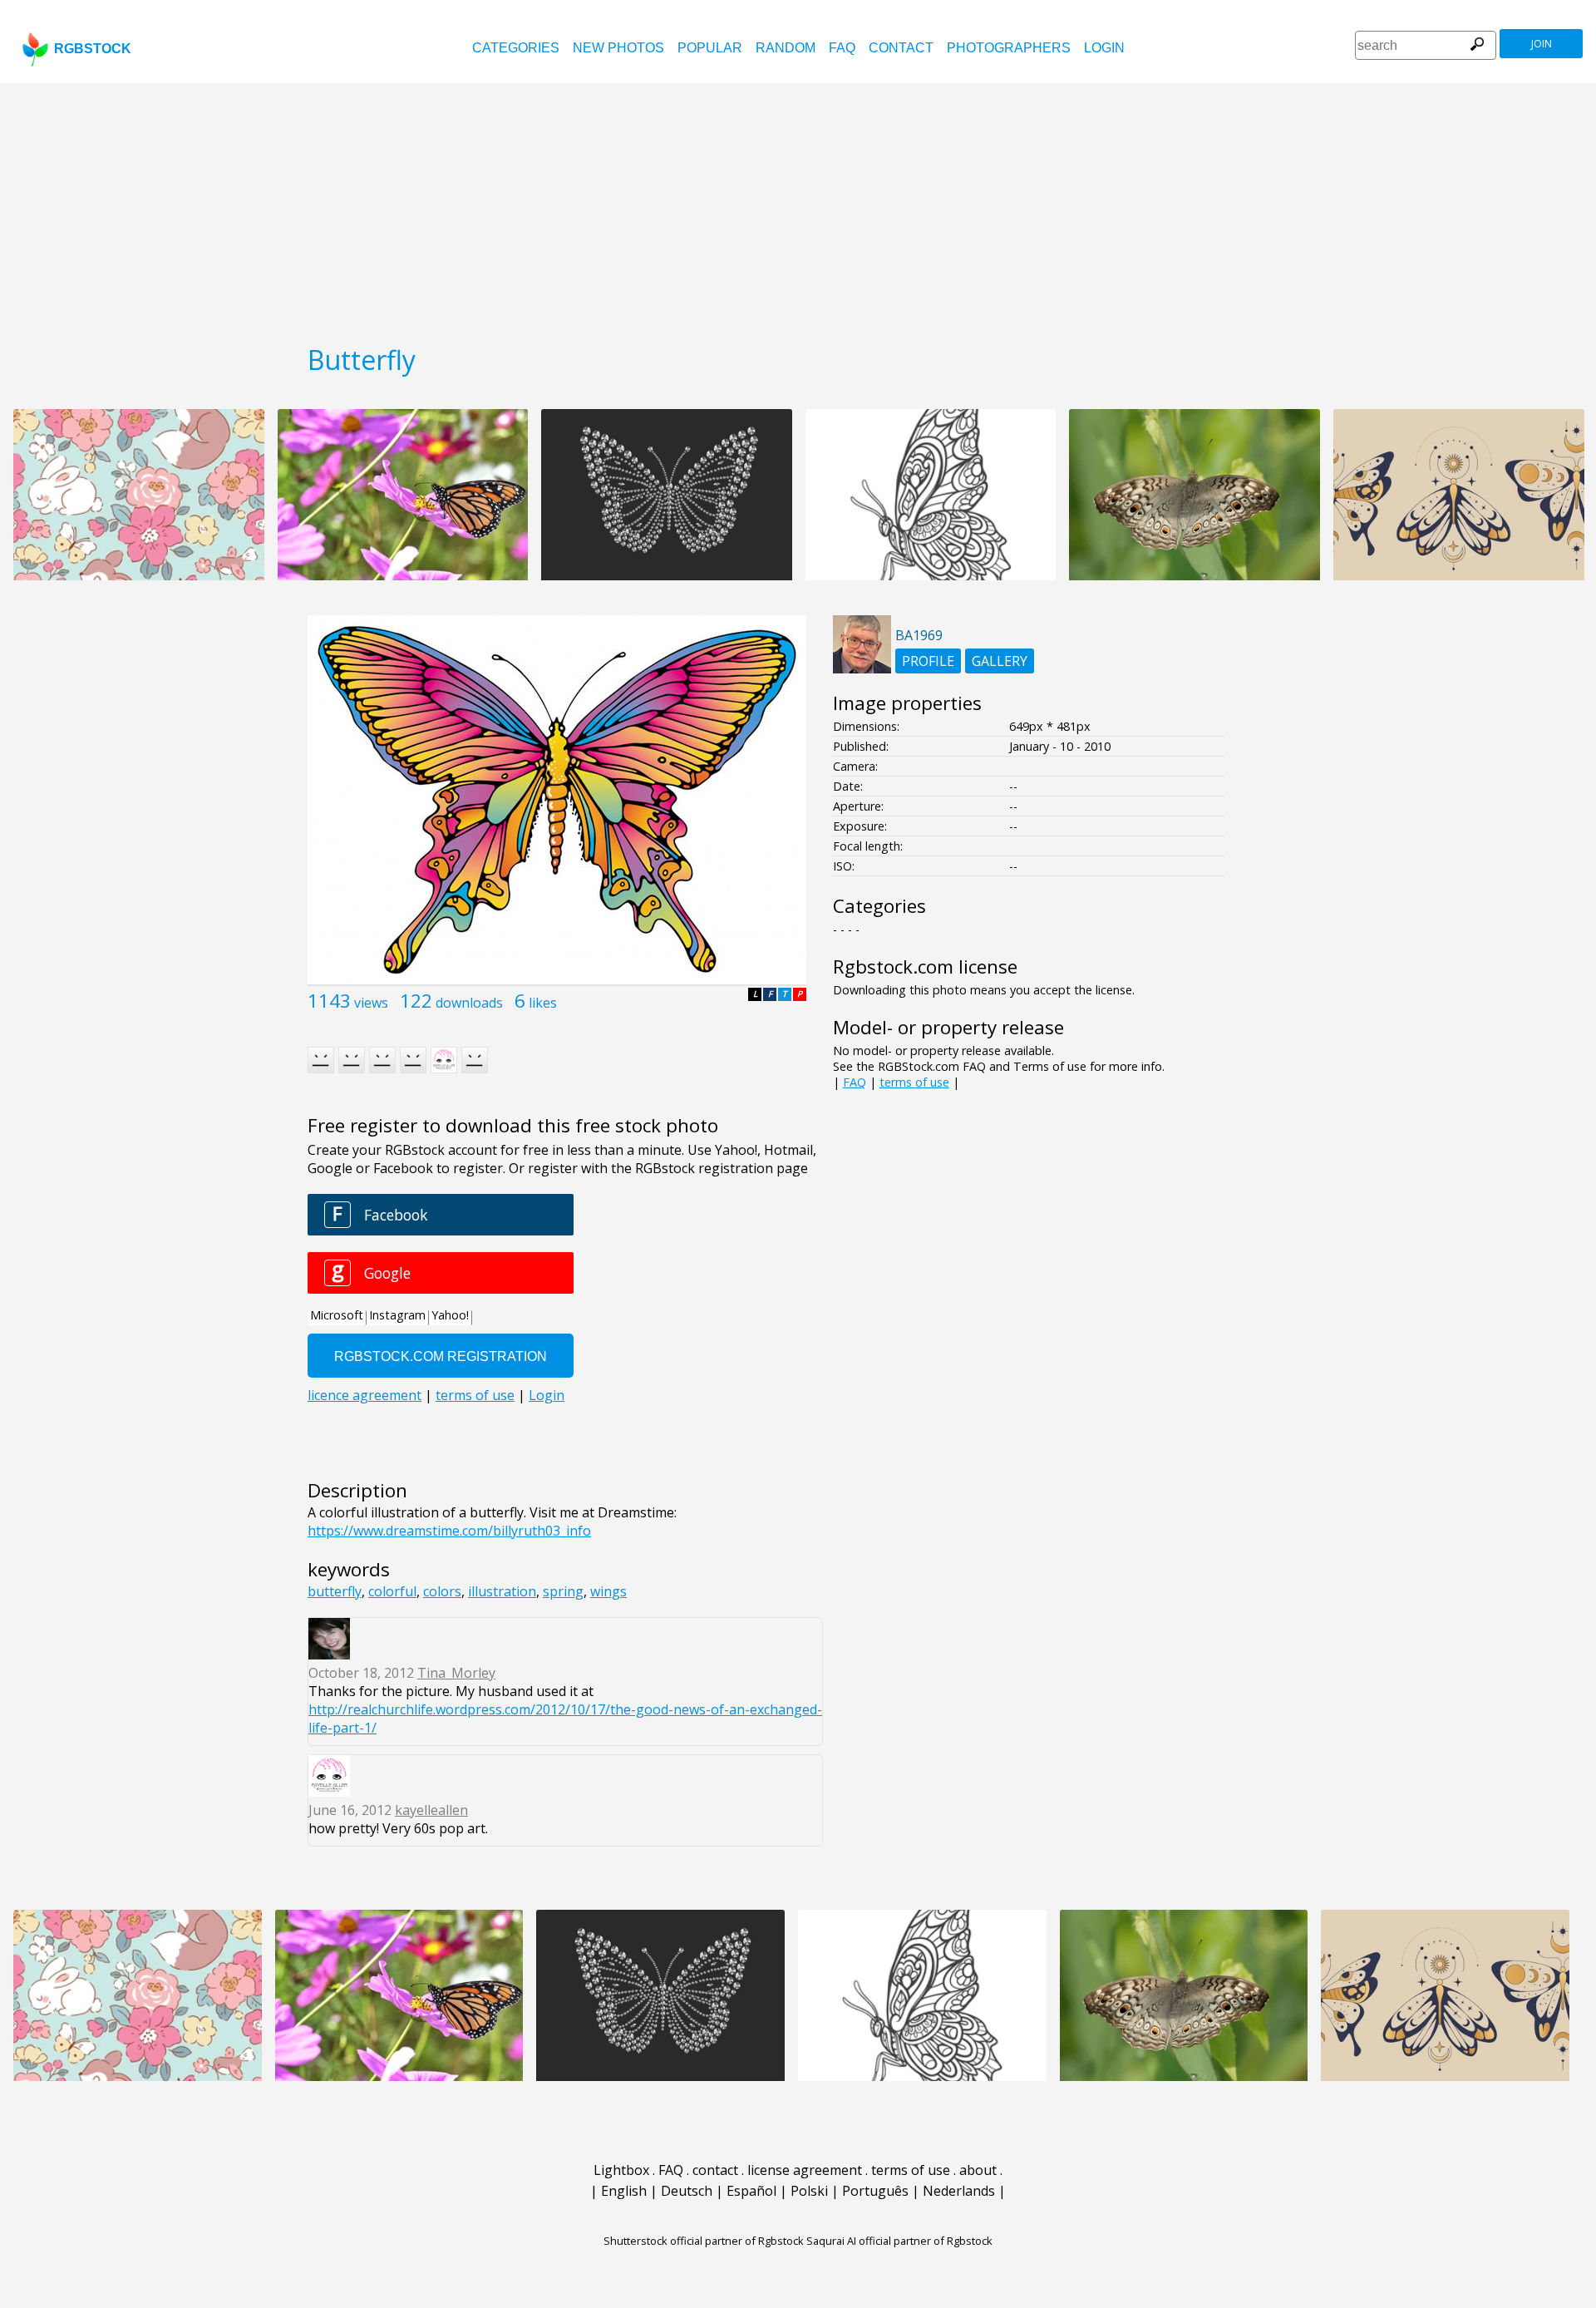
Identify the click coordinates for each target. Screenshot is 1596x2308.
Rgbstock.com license (925, 967)
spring (563, 1591)
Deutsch (687, 2191)
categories (516, 48)
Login (1104, 48)
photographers (1009, 48)
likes (543, 1003)
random (786, 48)
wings (608, 1591)
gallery (1000, 661)
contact (901, 48)
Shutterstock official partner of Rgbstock (704, 2241)
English (624, 2191)
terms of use (914, 1082)
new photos (618, 48)
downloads (469, 1003)
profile (928, 661)
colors (442, 1591)
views (371, 1003)
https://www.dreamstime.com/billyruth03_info (449, 1531)
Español (751, 2191)
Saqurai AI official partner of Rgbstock (899, 2241)
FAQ (842, 48)
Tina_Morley (456, 1673)
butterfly (335, 1591)
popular (710, 48)
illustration (502, 1591)
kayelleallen (431, 1810)
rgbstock (93, 49)
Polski (809, 2191)
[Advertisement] (798, 208)
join (1542, 44)
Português (875, 2191)
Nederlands (959, 2191)
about (978, 2170)
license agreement (805, 2170)
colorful (392, 1591)
